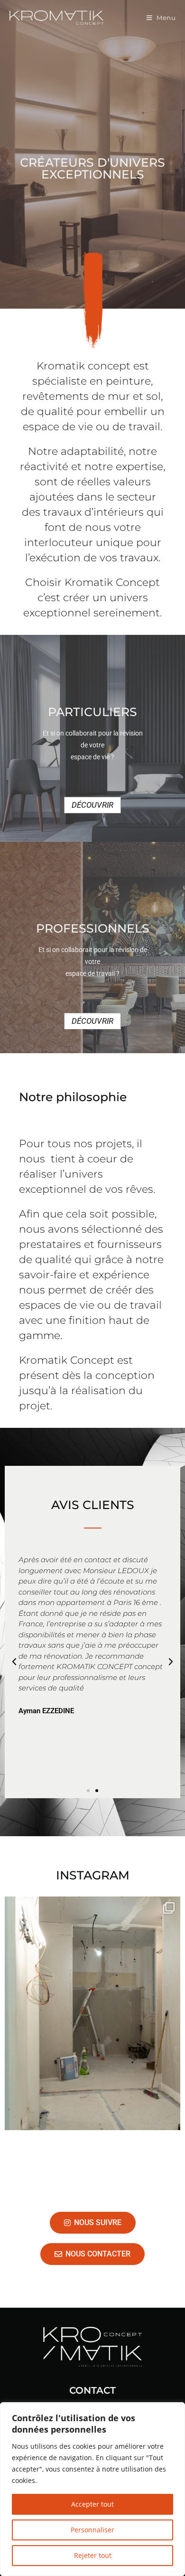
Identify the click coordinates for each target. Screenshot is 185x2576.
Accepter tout (92, 2504)
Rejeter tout (93, 2555)
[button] (14, 1662)
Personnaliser (92, 2530)
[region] (92, 2489)
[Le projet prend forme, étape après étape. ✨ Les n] (92, 2013)
